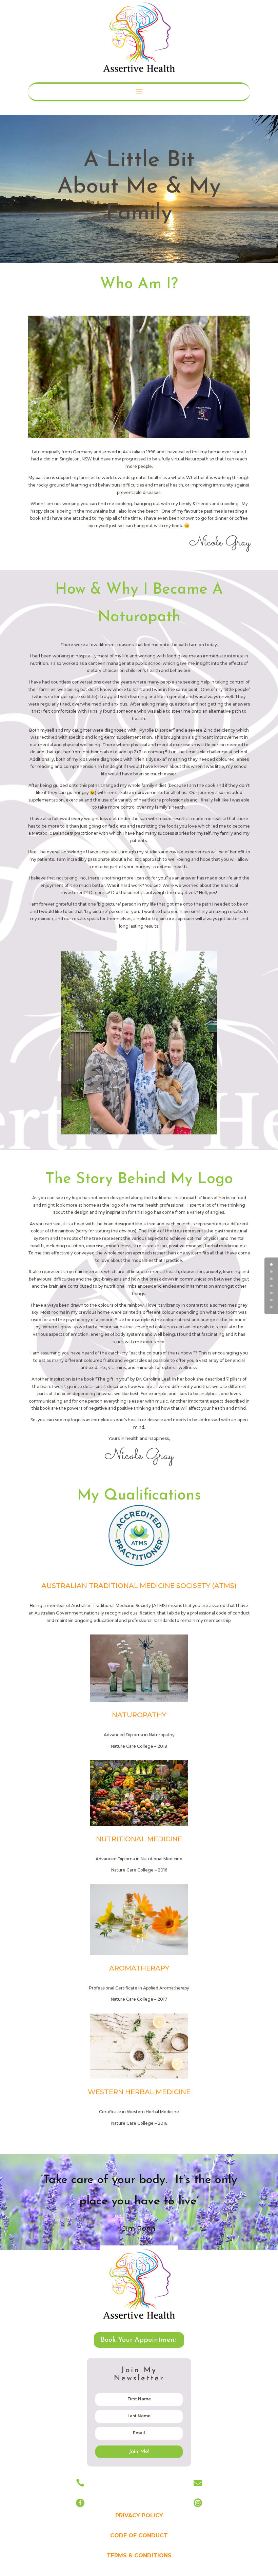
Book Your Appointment (139, 2340)
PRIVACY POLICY (139, 2515)
